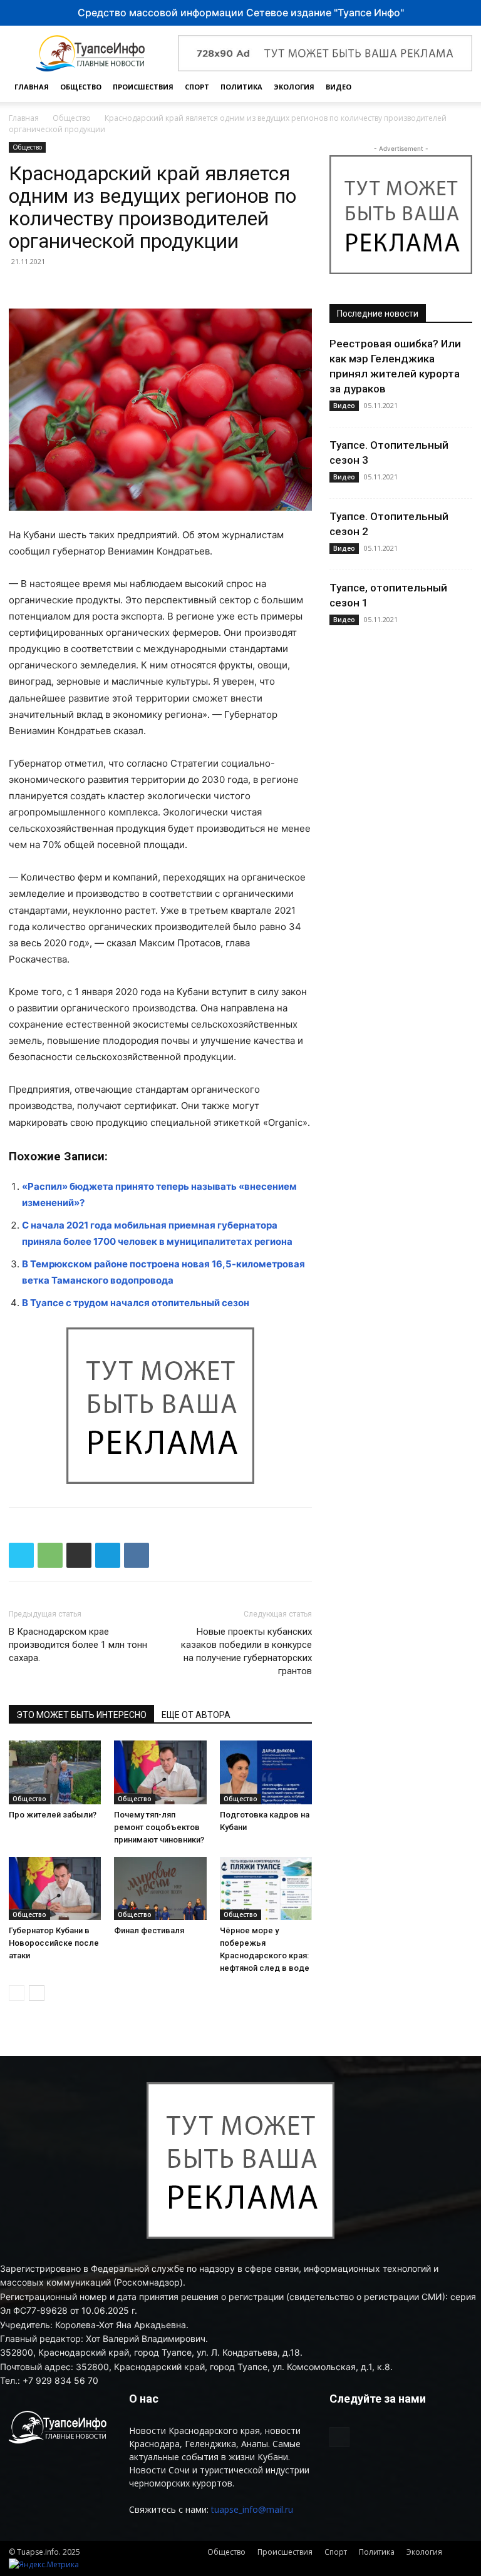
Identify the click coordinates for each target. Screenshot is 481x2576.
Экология (294, 87)
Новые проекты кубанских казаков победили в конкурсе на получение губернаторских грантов (246, 1651)
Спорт (197, 87)
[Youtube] (339, 2437)
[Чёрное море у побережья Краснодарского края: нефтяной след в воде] (266, 1889)
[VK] (137, 1555)
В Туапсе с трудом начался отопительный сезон (136, 1303)
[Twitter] (21, 1555)
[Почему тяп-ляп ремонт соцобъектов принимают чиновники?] (160, 1772)
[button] (457, 87)
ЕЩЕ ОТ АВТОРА (196, 1715)
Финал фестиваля (149, 1930)
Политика (241, 87)
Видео (339, 87)
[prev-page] (17, 1993)
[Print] (79, 1555)
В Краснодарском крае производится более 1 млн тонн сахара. (78, 1645)
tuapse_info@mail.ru (252, 2509)
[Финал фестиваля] (160, 1889)
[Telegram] (108, 1555)
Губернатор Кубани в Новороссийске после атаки (54, 1943)
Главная (32, 87)
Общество (81, 87)
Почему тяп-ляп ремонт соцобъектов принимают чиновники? (159, 1827)
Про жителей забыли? (53, 1815)
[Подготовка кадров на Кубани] (266, 1772)
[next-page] (37, 1993)
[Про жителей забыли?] (55, 1772)
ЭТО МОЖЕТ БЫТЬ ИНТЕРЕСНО (81, 1715)
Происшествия (143, 87)
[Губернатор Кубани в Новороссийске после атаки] (55, 1889)
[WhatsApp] (50, 1555)
